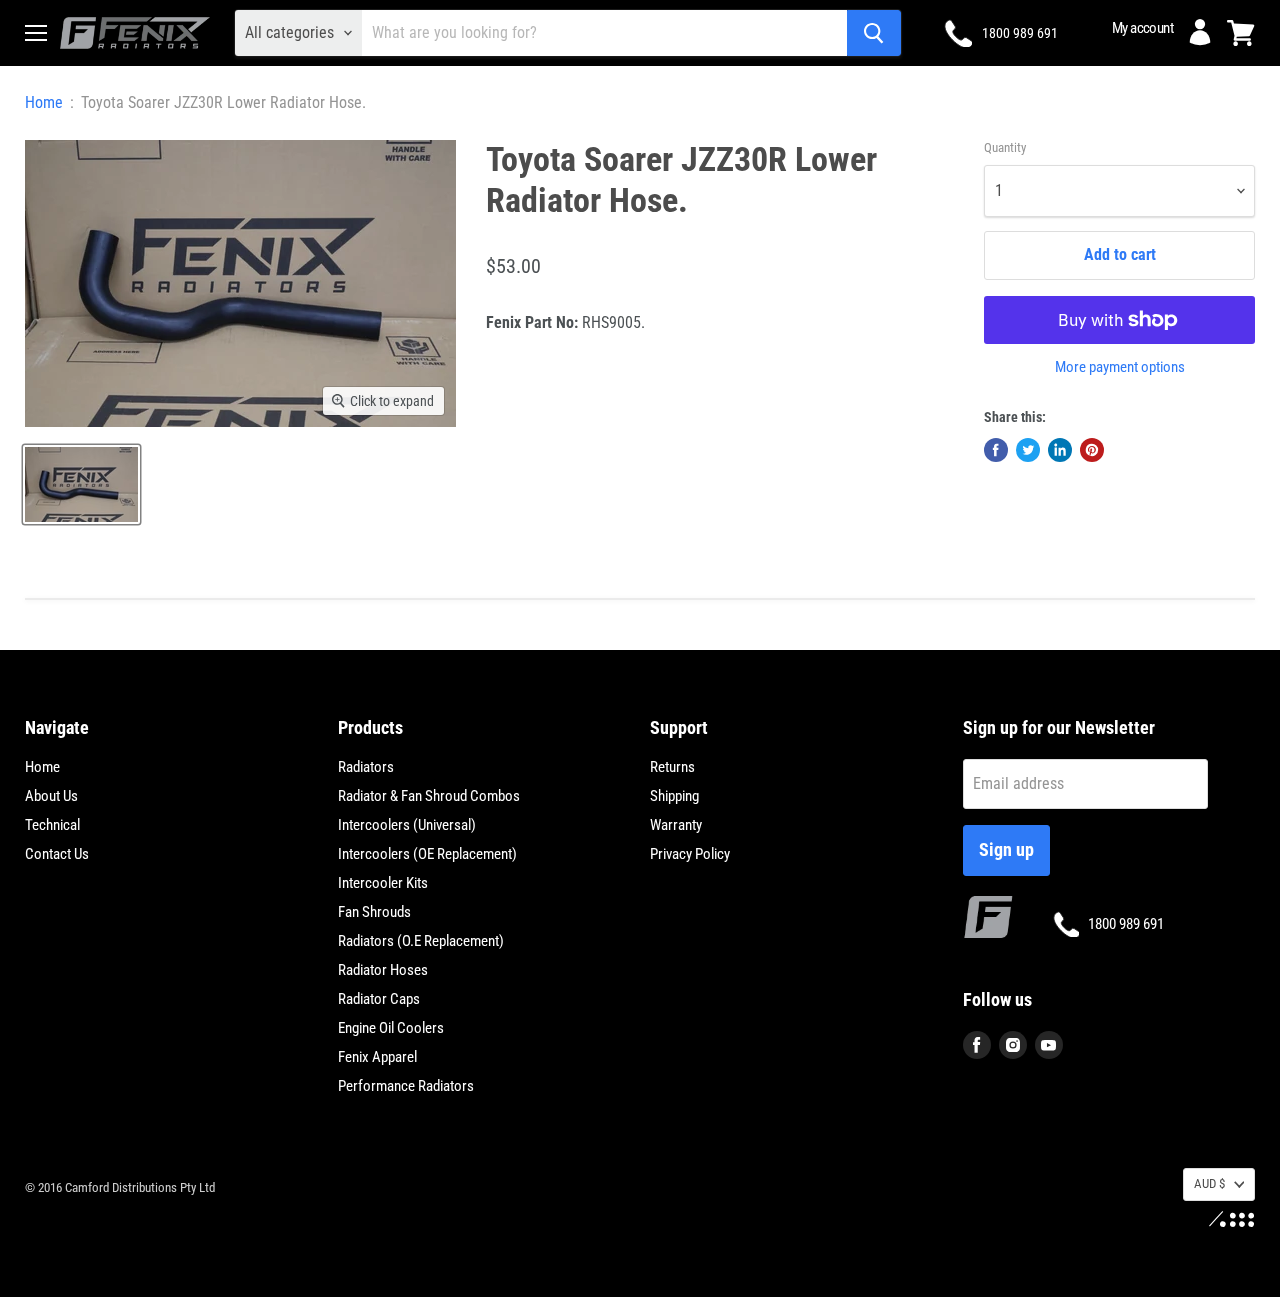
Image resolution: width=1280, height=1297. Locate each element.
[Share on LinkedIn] (1060, 450)
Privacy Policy (690, 854)
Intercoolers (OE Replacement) (427, 854)
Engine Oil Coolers (391, 1028)
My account (1142, 28)
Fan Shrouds (374, 912)
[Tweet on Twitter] (1028, 450)
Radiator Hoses (383, 970)
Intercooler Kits (383, 883)
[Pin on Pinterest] (1092, 450)
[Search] (874, 33)
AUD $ (1209, 1183)
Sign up (1006, 849)
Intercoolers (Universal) (407, 825)
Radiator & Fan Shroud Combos (429, 796)
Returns (672, 767)
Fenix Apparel (377, 1057)
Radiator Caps (379, 999)
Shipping (674, 796)
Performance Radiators (406, 1086)
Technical (52, 825)
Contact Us (57, 854)
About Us (51, 796)
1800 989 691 (1020, 33)
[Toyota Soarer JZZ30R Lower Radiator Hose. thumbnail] (81, 484)
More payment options (1120, 367)
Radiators (366, 767)
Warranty (676, 825)
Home (44, 103)
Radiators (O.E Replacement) (421, 941)
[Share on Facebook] (996, 450)
